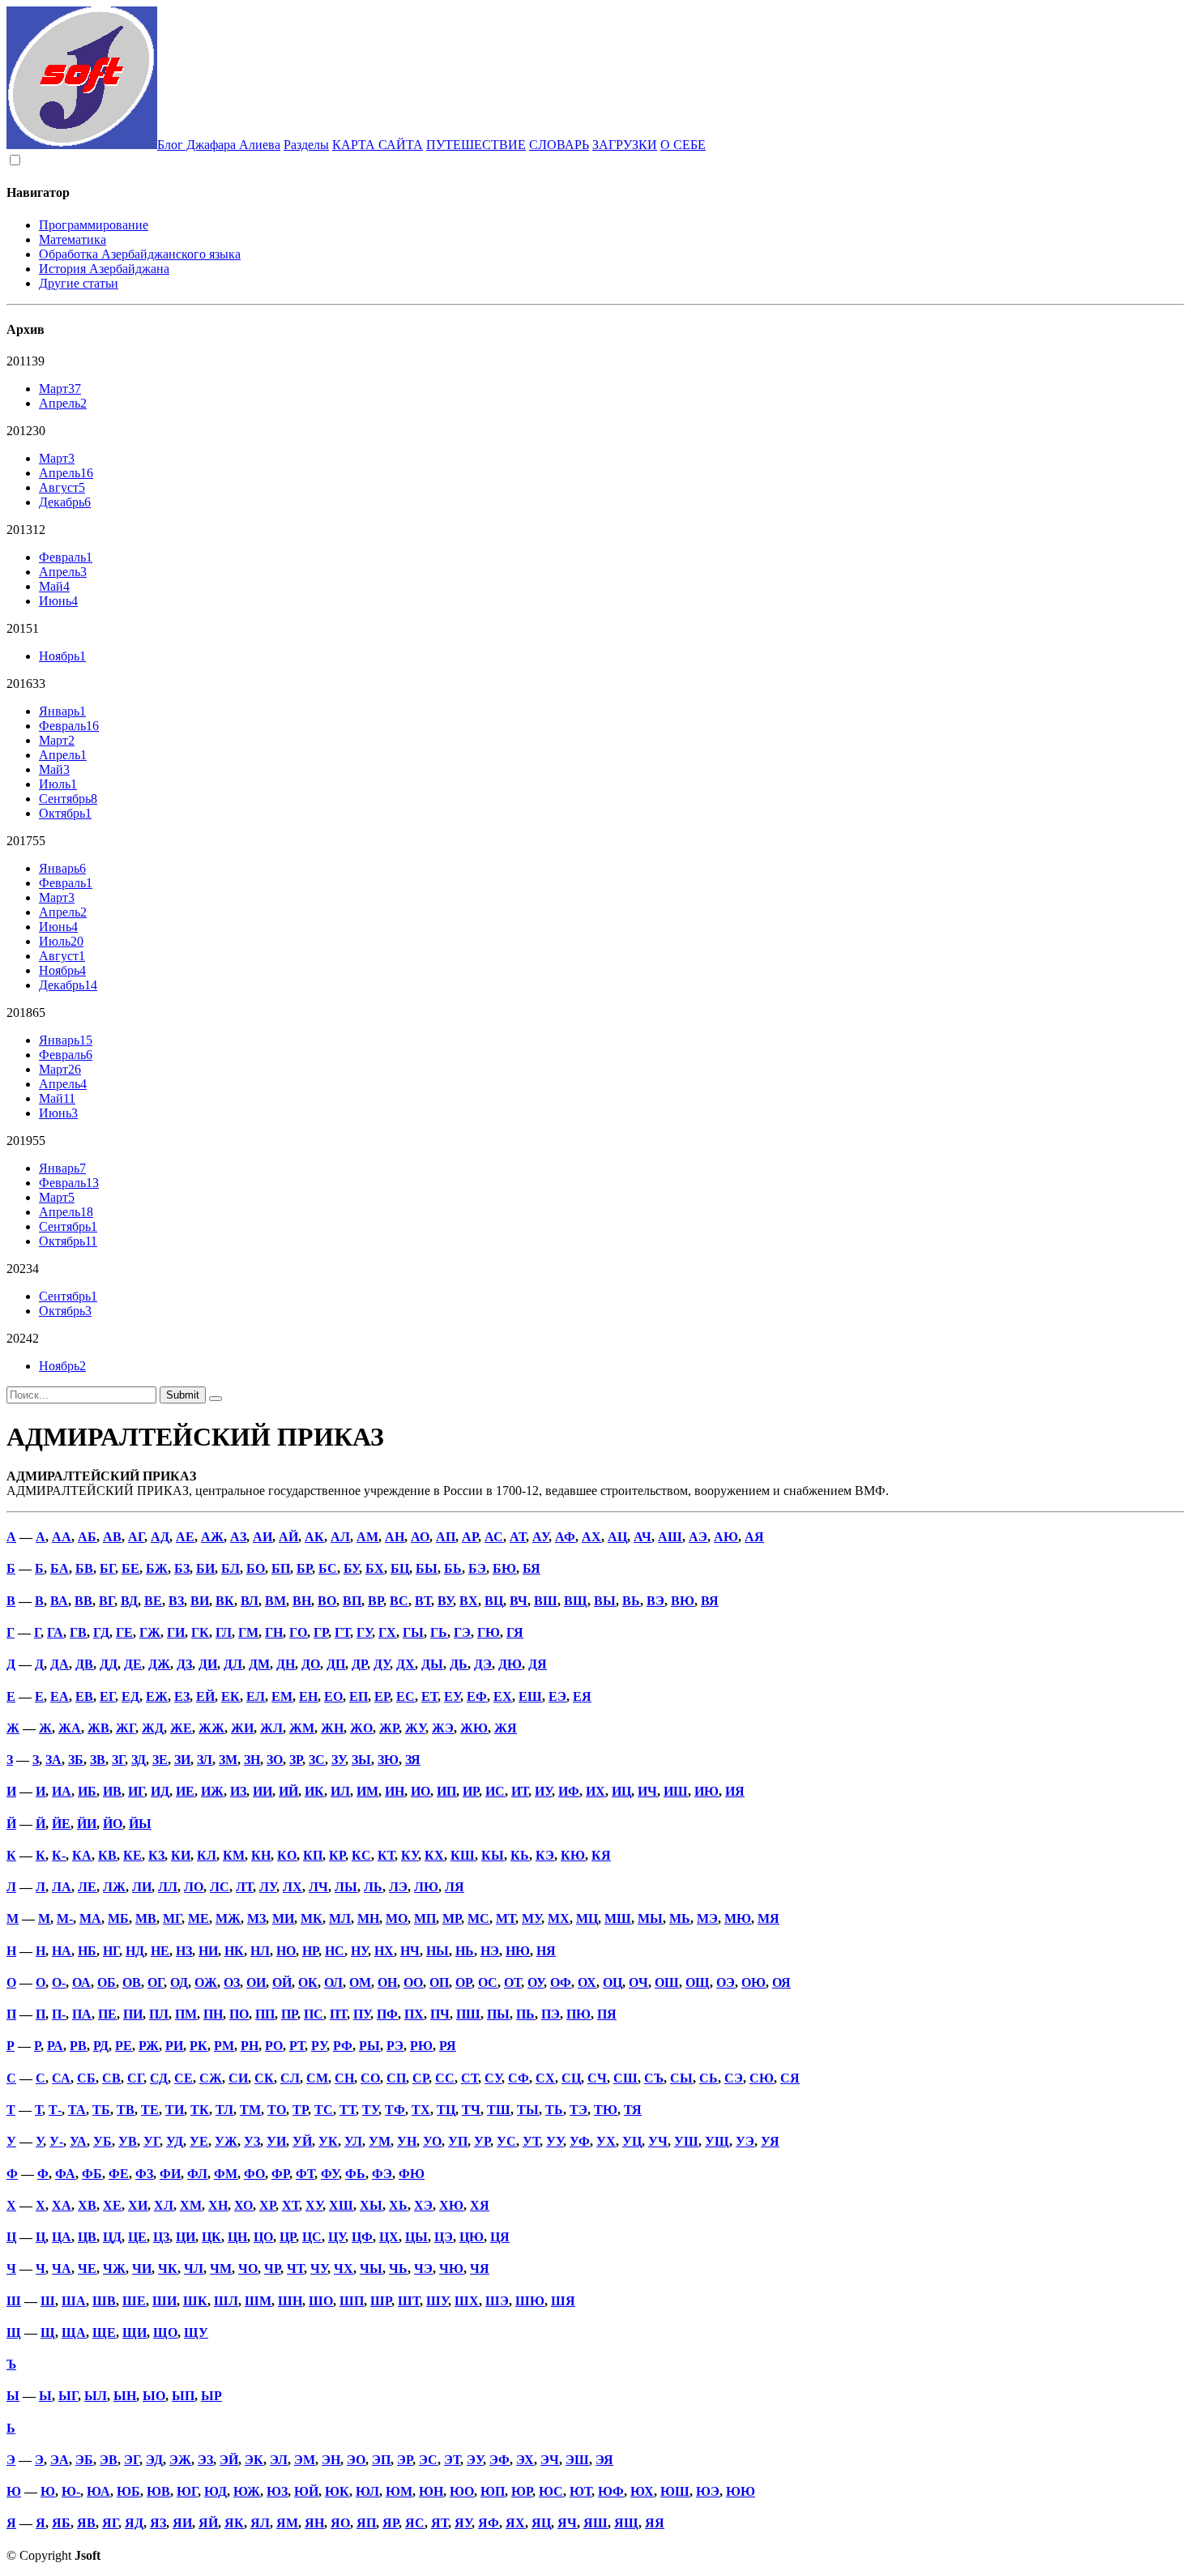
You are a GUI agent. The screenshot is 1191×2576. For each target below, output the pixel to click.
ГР (321, 1632)
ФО (254, 2174)
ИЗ (238, 1791)
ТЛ (224, 2110)
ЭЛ (279, 2460)
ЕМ (282, 1696)
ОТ (512, 1982)
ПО (239, 2014)
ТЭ (578, 2110)
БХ (375, 1568)
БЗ (182, 1568)
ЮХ (642, 2491)
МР (452, 1918)
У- (56, 2141)
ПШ (468, 2014)
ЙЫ (140, 1824)
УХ (606, 2141)
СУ (493, 2078)
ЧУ (319, 2268)
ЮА (98, 2491)
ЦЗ (161, 2237)
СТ (470, 2078)
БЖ (157, 1568)
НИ (208, 1951)
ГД (101, 1632)
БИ (205, 1568)
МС (478, 1918)
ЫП (183, 2396)
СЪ (654, 2078)
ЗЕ (160, 1760)
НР (310, 1951)
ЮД (216, 2491)
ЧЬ (398, 2268)
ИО (420, 1791)
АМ (367, 1537)
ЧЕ (87, 2268)
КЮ (573, 1855)
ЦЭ (444, 2237)
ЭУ (475, 2460)
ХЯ (480, 2205)
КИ (181, 1855)
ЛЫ (346, 1887)
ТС (324, 2110)
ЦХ (389, 2237)
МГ (172, 1918)
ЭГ (132, 2460)
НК (234, 1951)
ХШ (341, 2205)
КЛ (207, 1855)
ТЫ (528, 2110)
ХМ (191, 2205)
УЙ (302, 2141)
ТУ (370, 2110)
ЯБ (61, 2523)
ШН (290, 2301)
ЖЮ (474, 1728)
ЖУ (415, 1728)
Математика (73, 239)
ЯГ (110, 2523)
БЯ (531, 1568)
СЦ (571, 2078)
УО (432, 2141)
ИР (471, 1791)
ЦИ (186, 2237)
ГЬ (439, 1632)
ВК (225, 1601)
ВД (129, 1601)
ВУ (445, 1601)
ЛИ (142, 1887)
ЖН (332, 1728)
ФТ (305, 2174)
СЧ (597, 2078)
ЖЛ (271, 1728)
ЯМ (287, 2523)
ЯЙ (208, 2523)
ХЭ (423, 2205)
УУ (555, 2141)
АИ (263, 1537)
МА (90, 1918)
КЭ (545, 1855)
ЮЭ (708, 2491)
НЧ (410, 1951)
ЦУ (337, 2237)
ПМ (186, 2014)
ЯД (134, 2523)
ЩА (74, 2332)
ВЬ (631, 1601)
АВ (112, 1537)
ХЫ (371, 2205)
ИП (446, 1791)
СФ (519, 2078)
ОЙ (282, 1982)
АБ (87, 1537)
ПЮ (578, 2014)
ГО (298, 1632)
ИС (495, 1791)
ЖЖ (211, 1728)
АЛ (340, 1537)
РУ (319, 2046)
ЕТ (429, 1696)
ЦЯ (500, 2237)
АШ (670, 1537)
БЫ (427, 1568)
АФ (565, 1537)
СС (445, 2078)
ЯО (340, 2523)
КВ (107, 1855)
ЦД (112, 2237)
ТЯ (633, 2110)
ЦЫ (416, 2237)
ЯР (391, 2523)
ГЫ (413, 1632)
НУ (359, 1951)
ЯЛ (260, 2523)
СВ (111, 2078)
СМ (317, 2078)
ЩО (165, 2332)
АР (470, 1537)
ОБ (107, 1982)
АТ (518, 1537)
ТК (200, 2110)
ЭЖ (180, 2460)
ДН (286, 1664)
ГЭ (462, 1632)
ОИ (256, 1982)
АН (395, 1537)
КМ (234, 1855)
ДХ (406, 1664)
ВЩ (576, 1601)
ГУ (364, 1632)
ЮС (551, 2491)
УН (407, 2141)
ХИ (138, 2205)
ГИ (176, 1632)
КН (261, 1855)
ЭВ (109, 2460)
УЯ (770, 2141)
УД (175, 2141)
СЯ (790, 2078)
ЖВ (98, 1728)
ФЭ (382, 2174)
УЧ (658, 2141)
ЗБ (76, 1760)
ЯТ (440, 2523)
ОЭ (726, 1982)
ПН (213, 2014)
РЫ (369, 2046)
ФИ (170, 2174)
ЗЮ (388, 1760)
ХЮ (451, 2205)
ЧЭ (423, 2268)
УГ (152, 2141)
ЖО (361, 1728)
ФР (280, 2174)
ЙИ (87, 1824)
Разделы (306, 145)
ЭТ (452, 2460)
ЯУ (463, 2523)
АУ (540, 1537)
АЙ (288, 1537)
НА (62, 1951)
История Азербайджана (104, 269)
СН (344, 2078)
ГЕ (124, 1632)
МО (397, 1918)
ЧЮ (451, 2268)
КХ (434, 1855)
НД (135, 1951)
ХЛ (164, 2205)
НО (286, 1951)
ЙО (113, 1824)
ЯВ (86, 2523)
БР (304, 1568)
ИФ (569, 1791)
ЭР (405, 2460)
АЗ (238, 1537)
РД (101, 2046)
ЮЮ (741, 2491)
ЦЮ (472, 2237)
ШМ (258, 2301)
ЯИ (182, 2523)
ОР (463, 1982)
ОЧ (638, 1982)
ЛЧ (318, 1887)
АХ (591, 1537)
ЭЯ (604, 2460)
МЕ (198, 1918)
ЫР (211, 2396)
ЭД (154, 2460)
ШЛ (226, 2301)
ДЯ (538, 1664)
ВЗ (176, 1601)
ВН (302, 1601)
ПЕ (107, 2014)
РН (250, 2046)
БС (328, 1568)
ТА (77, 2110)
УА (78, 2141)
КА (82, 1855)
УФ (580, 2141)
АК (314, 1537)
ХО (243, 2205)
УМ (380, 2141)
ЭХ (525, 2460)
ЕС (406, 1696)
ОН (387, 1982)
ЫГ (68, 2396)
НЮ (518, 1951)
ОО (413, 1982)
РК (198, 2046)
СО (370, 2078)
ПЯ (607, 2014)
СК (264, 2078)
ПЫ (498, 2014)
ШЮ (530, 2301)
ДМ (259, 1664)
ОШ (667, 1982)
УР (482, 2141)
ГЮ (489, 1632)
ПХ (414, 2014)
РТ (297, 2046)
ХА (62, 2205)
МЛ (340, 1918)
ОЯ (781, 1982)
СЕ (184, 2078)
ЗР (296, 1760)
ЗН (252, 1760)
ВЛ (250, 1601)
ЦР (288, 2237)
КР (337, 1855)
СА (61, 2078)
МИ (283, 1918)
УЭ (745, 2141)
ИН (395, 1791)
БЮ (504, 1568)
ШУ (437, 2301)
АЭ (698, 1537)
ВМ (275, 1601)
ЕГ (107, 1696)
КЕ (132, 1855)
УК (328, 2141)
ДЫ (432, 1664)
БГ (107, 1568)
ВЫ (605, 1601)
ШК (195, 2301)
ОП (439, 1982)
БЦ (400, 1568)
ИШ (676, 1791)
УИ (276, 2141)
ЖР (389, 1728)
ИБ (87, 1791)
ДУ (382, 1664)
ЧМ (221, 2268)
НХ (384, 1951)
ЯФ (489, 2523)
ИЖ (212, 1791)
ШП (352, 2301)
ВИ (200, 1601)
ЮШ (675, 2491)
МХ (559, 1918)
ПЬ (525, 2014)
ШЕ (134, 2301)
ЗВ (98, 1760)
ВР (376, 1601)
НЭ (490, 1951)
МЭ (707, 1918)
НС (335, 1951)
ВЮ (683, 1601)
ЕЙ (205, 1696)
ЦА (62, 2237)
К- (59, 1855)
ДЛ (233, 1664)
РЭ (395, 2046)
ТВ (126, 2110)
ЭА (60, 2460)
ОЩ (698, 1982)
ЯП (366, 2523)
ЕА (60, 1696)
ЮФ (611, 2491)
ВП (352, 1601)
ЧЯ (480, 2268)
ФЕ (119, 2174)
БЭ (477, 1568)
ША (74, 2301)
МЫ (650, 1918)
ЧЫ (371, 2268)
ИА (62, 1791)
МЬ (680, 1918)
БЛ (231, 1568)
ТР (300, 2110)
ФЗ (144, 2174)
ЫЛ (96, 2396)
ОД (179, 1982)
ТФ (395, 2110)
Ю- (71, 2491)
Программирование (94, 225)
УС (506, 2141)
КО (287, 1855)
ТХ (421, 2110)
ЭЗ (205, 2460)
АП (446, 1537)
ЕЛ (256, 1696)
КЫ (493, 1855)
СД (159, 2078)
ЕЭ (557, 1696)
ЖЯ (506, 1728)
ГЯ (515, 1632)
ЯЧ (567, 2523)
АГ (136, 1537)
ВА (59, 1601)
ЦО (263, 2237)
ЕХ (503, 1696)
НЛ (260, 1951)
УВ (128, 2141)
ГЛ (224, 1632)
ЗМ (228, 1760)
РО (274, 2046)
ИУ (543, 1791)
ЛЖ (114, 1887)
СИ (238, 2078)
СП (396, 2078)
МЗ (256, 1918)
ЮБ (128, 2491)
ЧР (272, 2268)
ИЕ (185, 1791)
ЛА (62, 1887)
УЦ (632, 2141)
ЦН (237, 2237)
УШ (686, 2141)
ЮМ (399, 2491)
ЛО (194, 1887)
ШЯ (563, 2301)
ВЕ (153, 1601)
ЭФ (499, 2460)
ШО (321, 2301)
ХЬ (398, 2205)
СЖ (211, 2078)
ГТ (342, 1632)
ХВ (87, 2205)
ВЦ (494, 1601)
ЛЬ (373, 1887)
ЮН (431, 2491)
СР (420, 2078)
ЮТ (581, 2491)
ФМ (226, 2174)
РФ (343, 2046)
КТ (386, 1855)
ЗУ (338, 1760)
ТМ (250, 2110)
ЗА (53, 1760)
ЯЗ (158, 2523)
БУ (351, 1568)
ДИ (208, 1664)
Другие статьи (79, 283)
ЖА (70, 1728)
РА (55, 2046)
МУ (531, 1918)
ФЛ (197, 2174)
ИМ (367, 1791)
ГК (200, 1632)
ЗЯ (413, 1760)
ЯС (415, 2523)
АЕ (185, 1537)
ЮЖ (247, 2491)
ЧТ (295, 2268)
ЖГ (126, 1728)
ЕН (308, 1696)
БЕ (130, 1568)
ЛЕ (87, 1887)
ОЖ (206, 1982)
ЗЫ (361, 1760)
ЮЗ (277, 2491)
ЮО (462, 2491)
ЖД (153, 1728)
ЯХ (515, 2523)
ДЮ (510, 1664)
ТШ (499, 2110)
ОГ (156, 1982)
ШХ (467, 2301)
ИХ (595, 1791)
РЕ (124, 2046)
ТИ (175, 2110)
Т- (55, 2110)
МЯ (768, 1918)
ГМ (248, 1632)
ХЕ (112, 2205)
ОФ (561, 1982)
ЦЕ (137, 2237)
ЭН (331, 2460)
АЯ (754, 1537)
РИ (174, 2046)
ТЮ (606, 2110)
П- (59, 2014)
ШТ (409, 2301)
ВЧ (519, 1601)
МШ (618, 1918)
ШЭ (497, 2301)
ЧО (248, 2268)
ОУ (536, 1982)
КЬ (520, 1855)
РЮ (421, 2046)
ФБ (92, 2174)
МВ (146, 1918)
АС (494, 1537)
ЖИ (242, 1728)
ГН (274, 1632)
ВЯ (710, 1601)
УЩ (717, 2141)
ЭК (254, 2460)
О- (59, 1982)
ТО (277, 2110)
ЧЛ (194, 2268)
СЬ (709, 2078)
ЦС (312, 2237)
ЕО (333, 1696)
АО (420, 1537)
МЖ (228, 1918)
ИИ (263, 1791)
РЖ (149, 2046)
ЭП (381, 2460)
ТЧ (471, 2110)
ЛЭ (398, 1887)
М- (65, 1918)
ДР (359, 1664)
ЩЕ (104, 2332)
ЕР (382, 1696)
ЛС (220, 1887)
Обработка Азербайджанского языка (140, 254)
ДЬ (459, 1664)
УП (458, 2141)
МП (425, 1918)
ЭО (356, 2460)
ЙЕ (61, 1824)
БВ (84, 1568)
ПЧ (440, 2014)
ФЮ (412, 2174)
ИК (314, 1791)
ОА (81, 1982)
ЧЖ (114, 2268)
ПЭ (551, 2014)
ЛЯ (455, 1887)
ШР (381, 2301)
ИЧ (647, 1791)
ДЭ (483, 1664)
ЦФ (362, 2237)
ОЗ (232, 1982)
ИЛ (340, 1791)
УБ (102, 2141)
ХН (218, 2205)
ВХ (469, 1601)
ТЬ (554, 2110)
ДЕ (133, 1664)
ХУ (314, 2205)
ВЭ (655, 1601)
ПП (265, 2014)
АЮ (726, 1537)
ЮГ (187, 2491)
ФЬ (355, 2174)
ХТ (290, 2205)
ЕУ (452, 1696)
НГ (111, 1951)
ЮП (493, 2491)
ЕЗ (182, 1696)
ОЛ (333, 1982)
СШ (625, 2078)
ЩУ (196, 2332)
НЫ (438, 1951)
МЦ (587, 1918)
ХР (267, 2205)
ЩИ (134, 2332)
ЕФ (477, 1696)
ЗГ (118, 1760)
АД (160, 1537)
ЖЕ (181, 1728)
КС (361, 1855)
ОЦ (613, 1982)
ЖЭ (443, 1728)
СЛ (290, 2078)
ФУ (330, 2174)
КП (313, 1855)
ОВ (132, 1982)
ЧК (168, 2268)
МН (368, 1918)
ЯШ (595, 2523)
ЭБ (84, 2460)
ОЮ (753, 1982)
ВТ (423, 1601)
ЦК (211, 2237)
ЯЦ (541, 2523)
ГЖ (150, 1632)
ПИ (133, 2014)
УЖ (226, 2141)
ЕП (359, 1696)
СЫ (681, 2078)
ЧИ (142, 2268)
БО (256, 1568)
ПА (82, 2014)
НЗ (184, 1951)
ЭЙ (229, 2460)
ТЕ (150, 2110)
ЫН (125, 2396)
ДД (109, 1664)
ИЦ (621, 1791)
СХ (545, 2078)
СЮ (762, 2078)
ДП (336, 1664)
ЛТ (244, 1887)
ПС (314, 2014)
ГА (55, 1632)
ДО (311, 1664)
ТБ (101, 2110)
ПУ (362, 2014)
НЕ (160, 1951)
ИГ (136, 1791)
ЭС (428, 2460)
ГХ (387, 1632)
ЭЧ (550, 2460)
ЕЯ (582, 1696)
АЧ (642, 1537)
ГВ (78, 1632)
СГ (135, 2078)
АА (62, 1537)
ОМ (360, 1982)
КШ (463, 1855)
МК (312, 1918)
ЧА (62, 2268)
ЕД (130, 1696)
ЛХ (292, 1887)
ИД (160, 1791)
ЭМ (305, 2460)
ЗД (139, 1760)
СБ (86, 2078)
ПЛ (159, 2014)
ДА (60, 1664)
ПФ (387, 2014)
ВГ (107, 1601)
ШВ (104, 2301)
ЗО (275, 1760)
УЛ (353, 2141)
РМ (224, 2046)
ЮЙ (306, 2491)
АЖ (212, 1537)
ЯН (314, 2523)
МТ (506, 1918)
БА (60, 1568)
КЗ (156, 1855)
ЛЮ (426, 1887)
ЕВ (84, 1696)
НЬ (465, 1951)
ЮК (337, 2491)
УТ (531, 2141)
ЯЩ (626, 2523)
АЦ (617, 1537)
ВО (327, 1601)
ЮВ (158, 2491)
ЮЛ (367, 2491)
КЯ (601, 1855)
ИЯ (735, 1791)
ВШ (546, 1601)
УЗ (252, 2141)
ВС (399, 1601)
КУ (410, 1855)
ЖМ (302, 1728)
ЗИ (182, 1760)
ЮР (522, 2491)
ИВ (112, 1791)
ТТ (348, 2110)
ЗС (317, 1760)
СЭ (734, 2078)
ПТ (338, 2014)
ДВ (84, 1664)
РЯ (448, 2046)
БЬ (453, 1568)
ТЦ (446, 2110)
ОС (488, 1982)
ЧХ (344, 2268)
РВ (78, 2046)
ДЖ (159, 1664)
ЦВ (87, 2237)
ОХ (587, 1982)
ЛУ (268, 1887)
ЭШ (577, 2460)
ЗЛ (205, 1760)
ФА (65, 2174)
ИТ (520, 1791)
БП (281, 1568)
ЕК (231, 1696)
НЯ (546, 1951)
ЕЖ (157, 1696)
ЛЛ (168, 1887)
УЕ (199, 2141)
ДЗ (184, 1664)
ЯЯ (655, 2523)
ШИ (164, 2301)
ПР (289, 2014)
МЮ (738, 1918)
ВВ (83, 1601)
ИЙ (288, 1791)
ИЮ (706, 1791)
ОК (308, 1982)
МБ (118, 1918)
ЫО (154, 2396)
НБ (87, 1951)
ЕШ (530, 1696)
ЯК (234, 2523)
